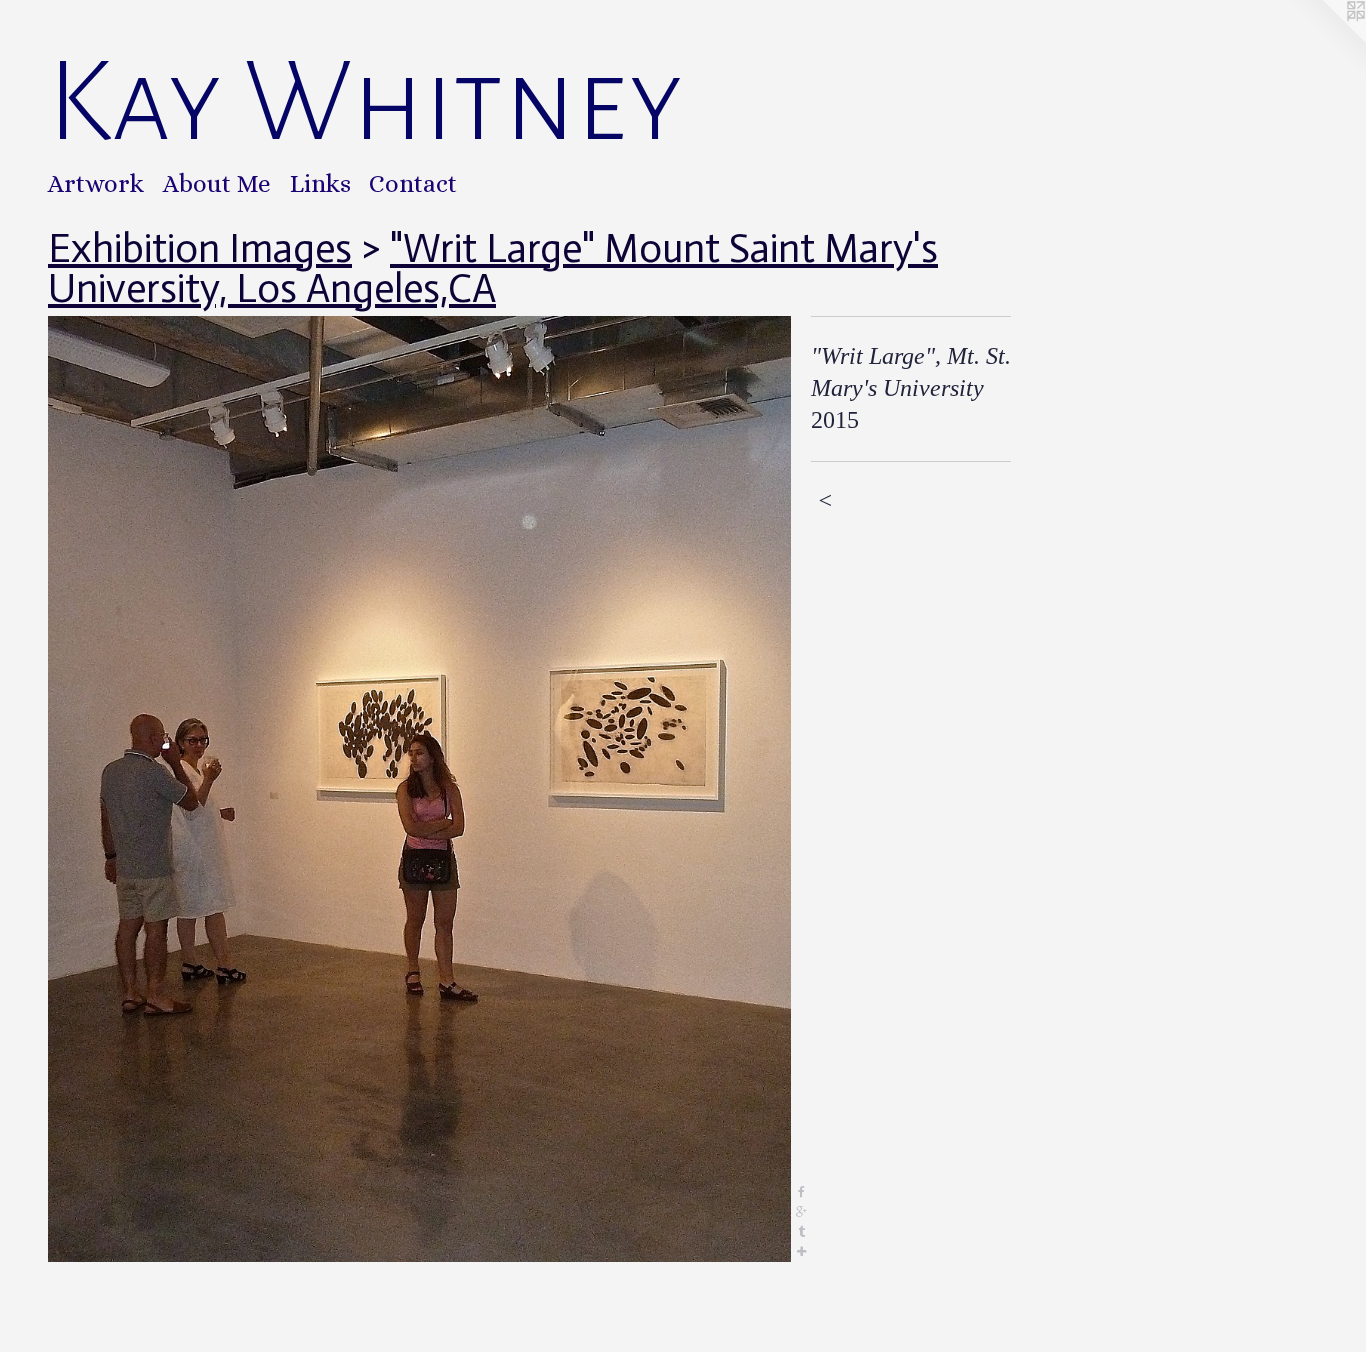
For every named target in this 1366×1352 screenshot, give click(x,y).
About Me (217, 183)
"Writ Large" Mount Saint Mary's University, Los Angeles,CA (493, 268)
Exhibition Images (200, 248)
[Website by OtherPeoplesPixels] (1326, 40)
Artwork (96, 183)
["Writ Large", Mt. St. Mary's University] (419, 789)
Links (320, 183)
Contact (413, 183)
